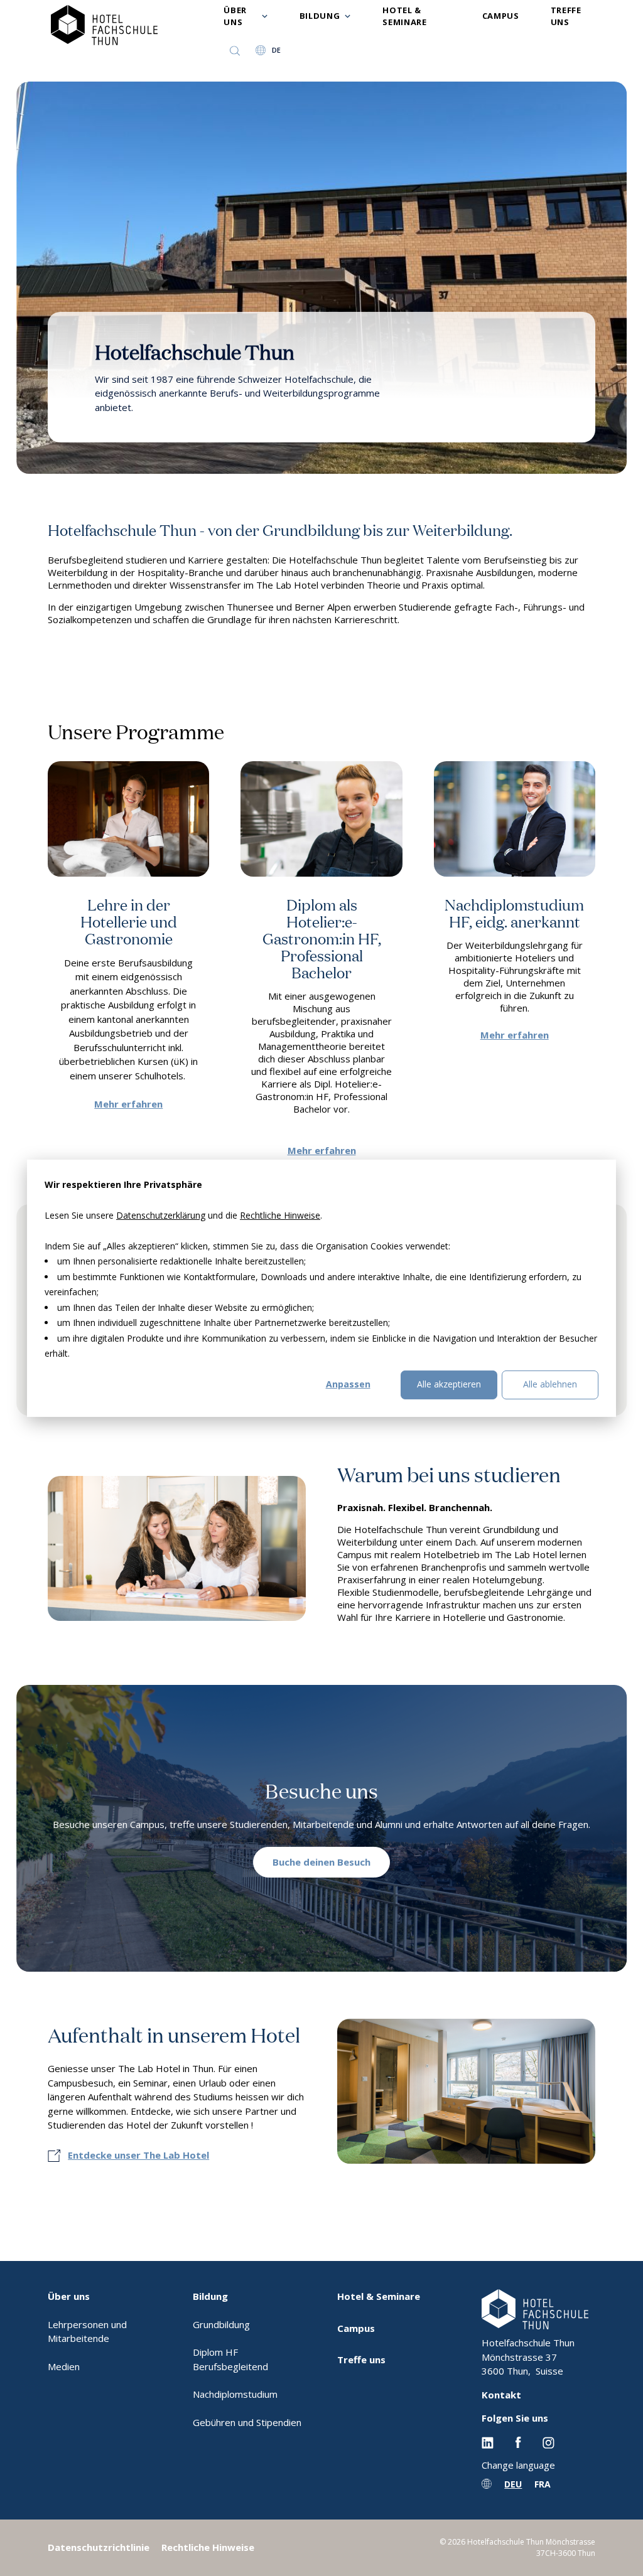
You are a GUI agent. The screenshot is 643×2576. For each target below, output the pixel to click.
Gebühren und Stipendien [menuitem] (247, 2422)
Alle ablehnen (550, 1384)
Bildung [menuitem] (210, 2296)
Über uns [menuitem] (69, 2296)
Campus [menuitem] (356, 2328)
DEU (513, 2484)
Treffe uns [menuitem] (361, 2360)
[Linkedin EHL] (488, 2442)
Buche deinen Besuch (321, 1862)
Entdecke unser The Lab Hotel (138, 2155)
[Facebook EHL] (518, 2442)
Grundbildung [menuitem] (221, 2324)
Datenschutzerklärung (161, 1215)
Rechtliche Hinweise (280, 1215)
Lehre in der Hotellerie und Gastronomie (129, 921)
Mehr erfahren (128, 1104)
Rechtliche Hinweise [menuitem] (208, 2547)
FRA (543, 2484)
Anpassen (348, 1384)
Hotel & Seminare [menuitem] (379, 2296)
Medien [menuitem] (64, 2366)
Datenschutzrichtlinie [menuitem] (99, 2547)
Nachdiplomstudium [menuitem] (235, 2394)
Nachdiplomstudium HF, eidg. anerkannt (514, 912)
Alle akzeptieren (449, 1384)
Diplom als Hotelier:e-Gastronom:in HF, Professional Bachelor (322, 938)
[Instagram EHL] (548, 2442)
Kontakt (501, 2395)
